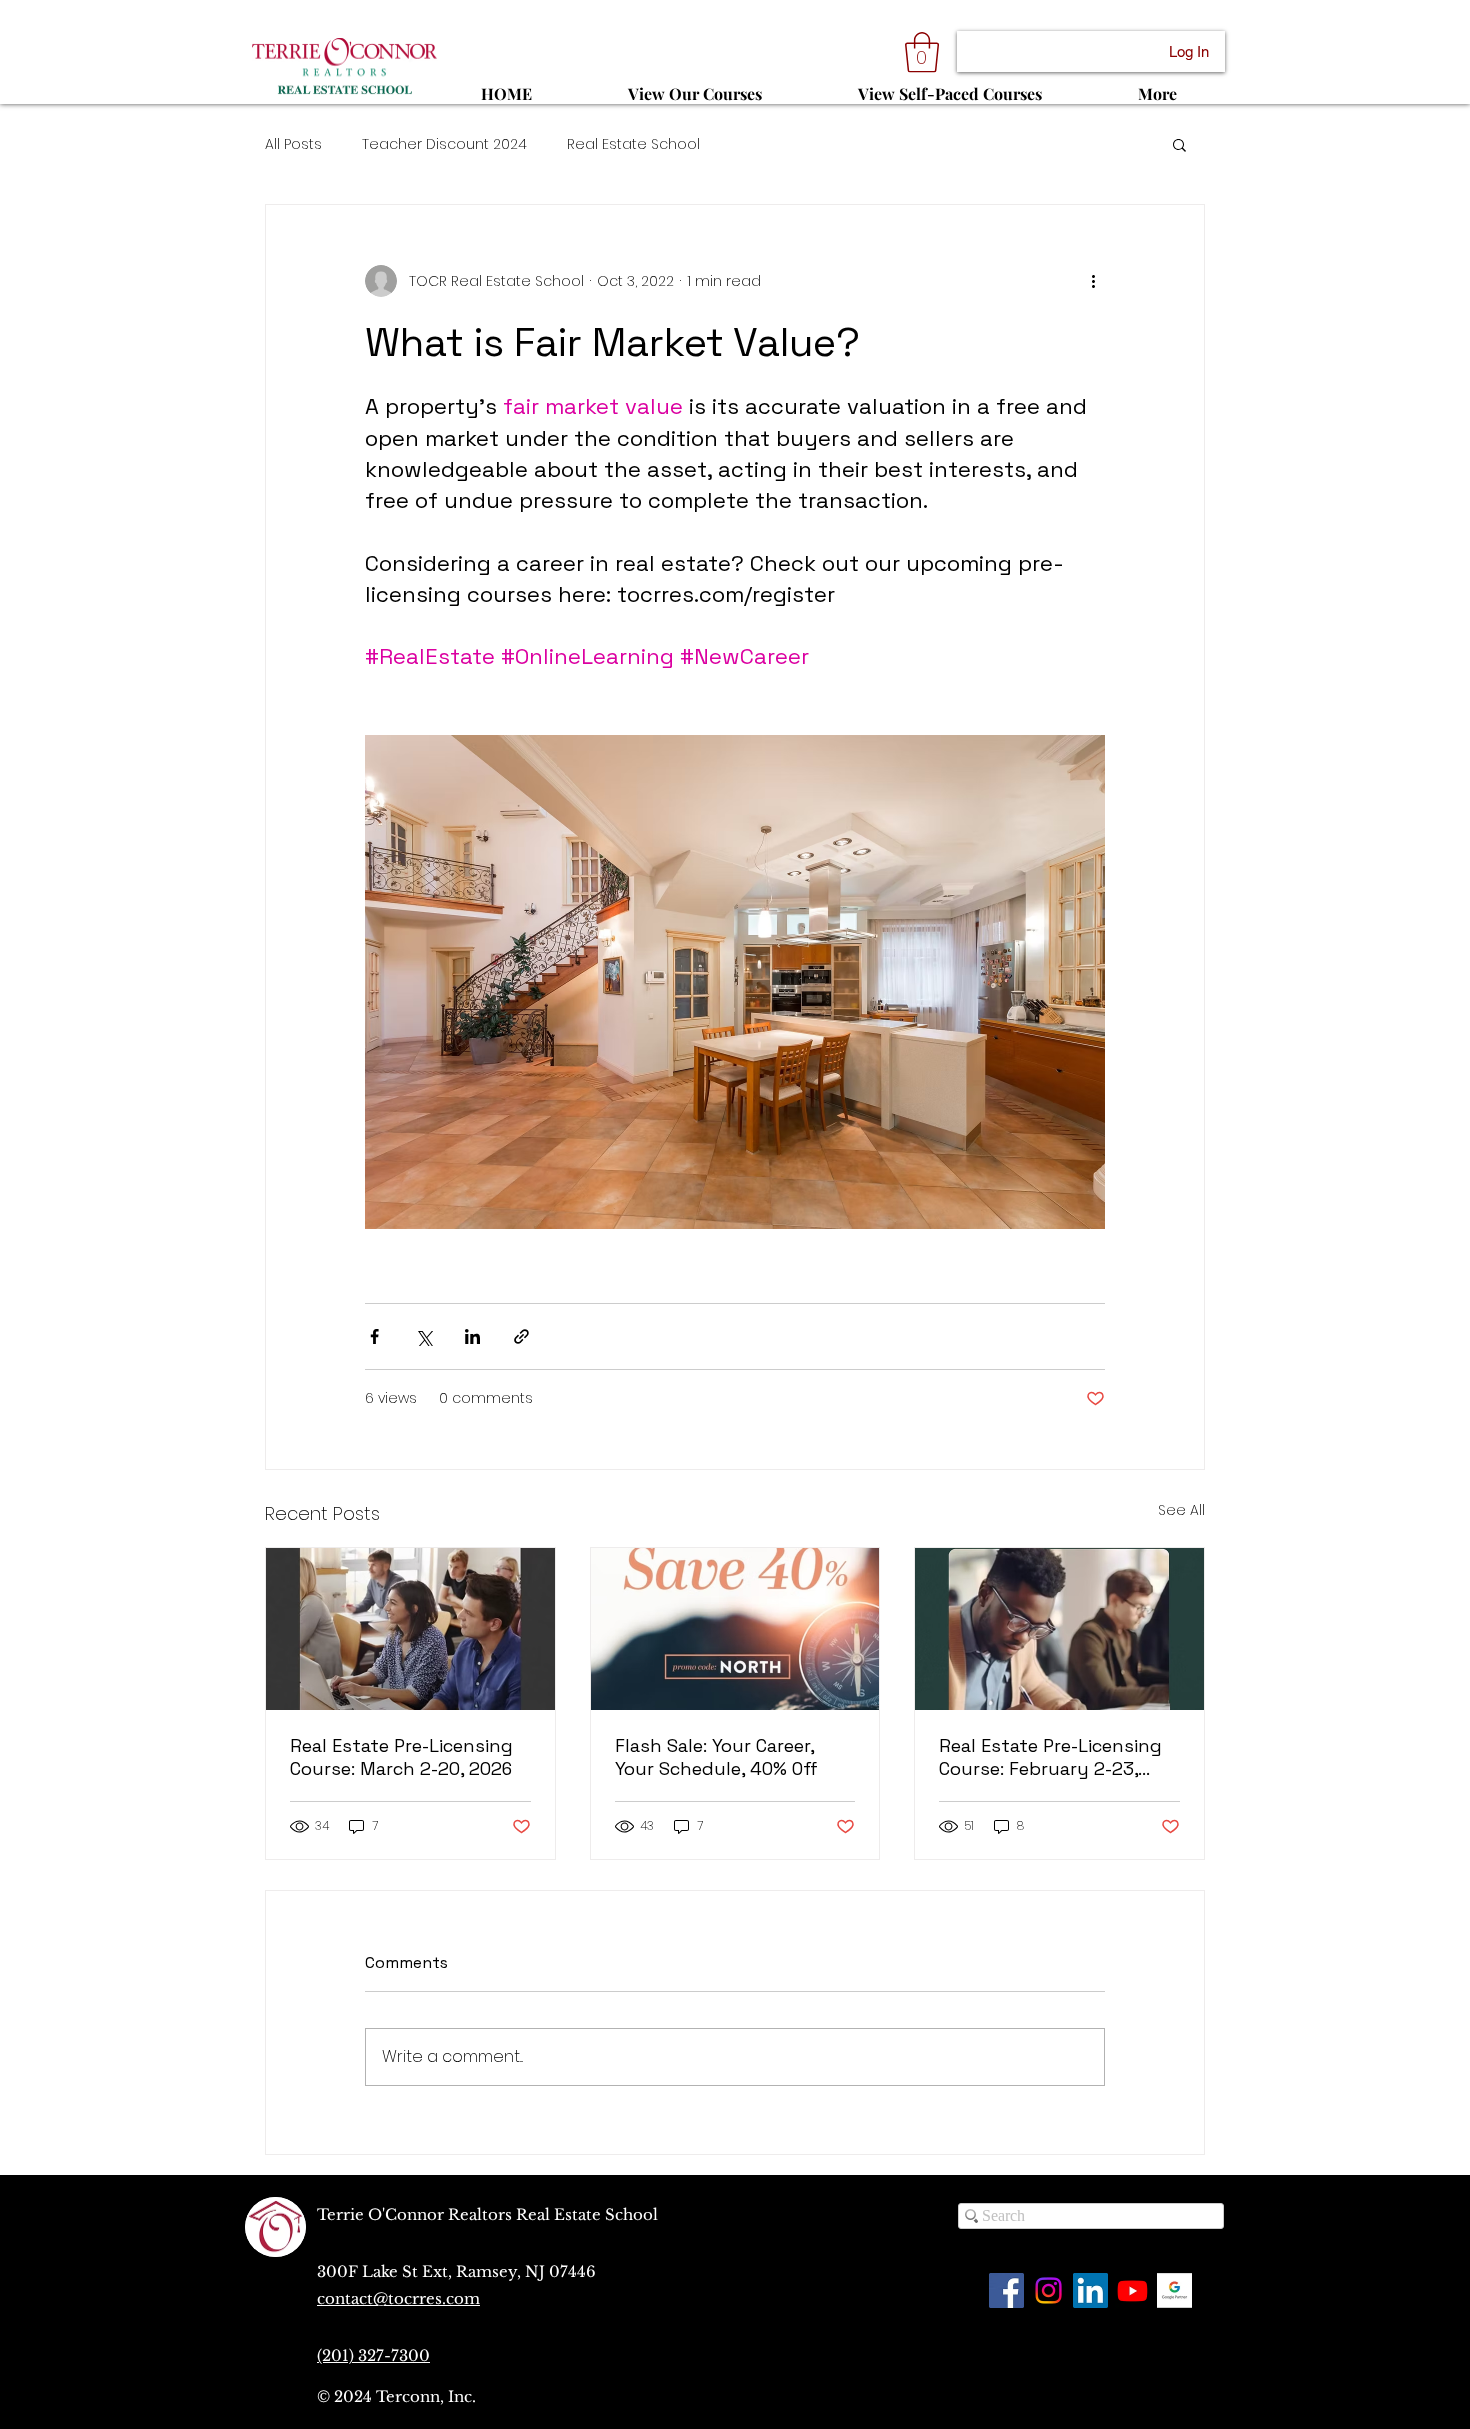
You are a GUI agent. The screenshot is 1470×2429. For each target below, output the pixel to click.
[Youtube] (1132, 2290)
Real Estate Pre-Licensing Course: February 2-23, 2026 (1050, 1757)
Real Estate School (633, 144)
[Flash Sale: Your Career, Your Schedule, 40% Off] (735, 1629)
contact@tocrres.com (398, 2298)
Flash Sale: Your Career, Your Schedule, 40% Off (716, 1757)
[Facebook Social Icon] (1006, 2290)
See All (1181, 1510)
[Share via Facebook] (374, 1336)
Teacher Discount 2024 (444, 144)
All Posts (293, 144)
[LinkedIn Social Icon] (1090, 2290)
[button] (922, 52)
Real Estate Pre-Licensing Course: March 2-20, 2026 (401, 1757)
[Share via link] (521, 1336)
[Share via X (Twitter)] (423, 1336)
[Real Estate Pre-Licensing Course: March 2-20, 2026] (410, 1629)
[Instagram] (1048, 2290)
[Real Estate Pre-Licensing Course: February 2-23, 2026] (1059, 1629)
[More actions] (1093, 281)
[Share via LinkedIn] (472, 1336)
